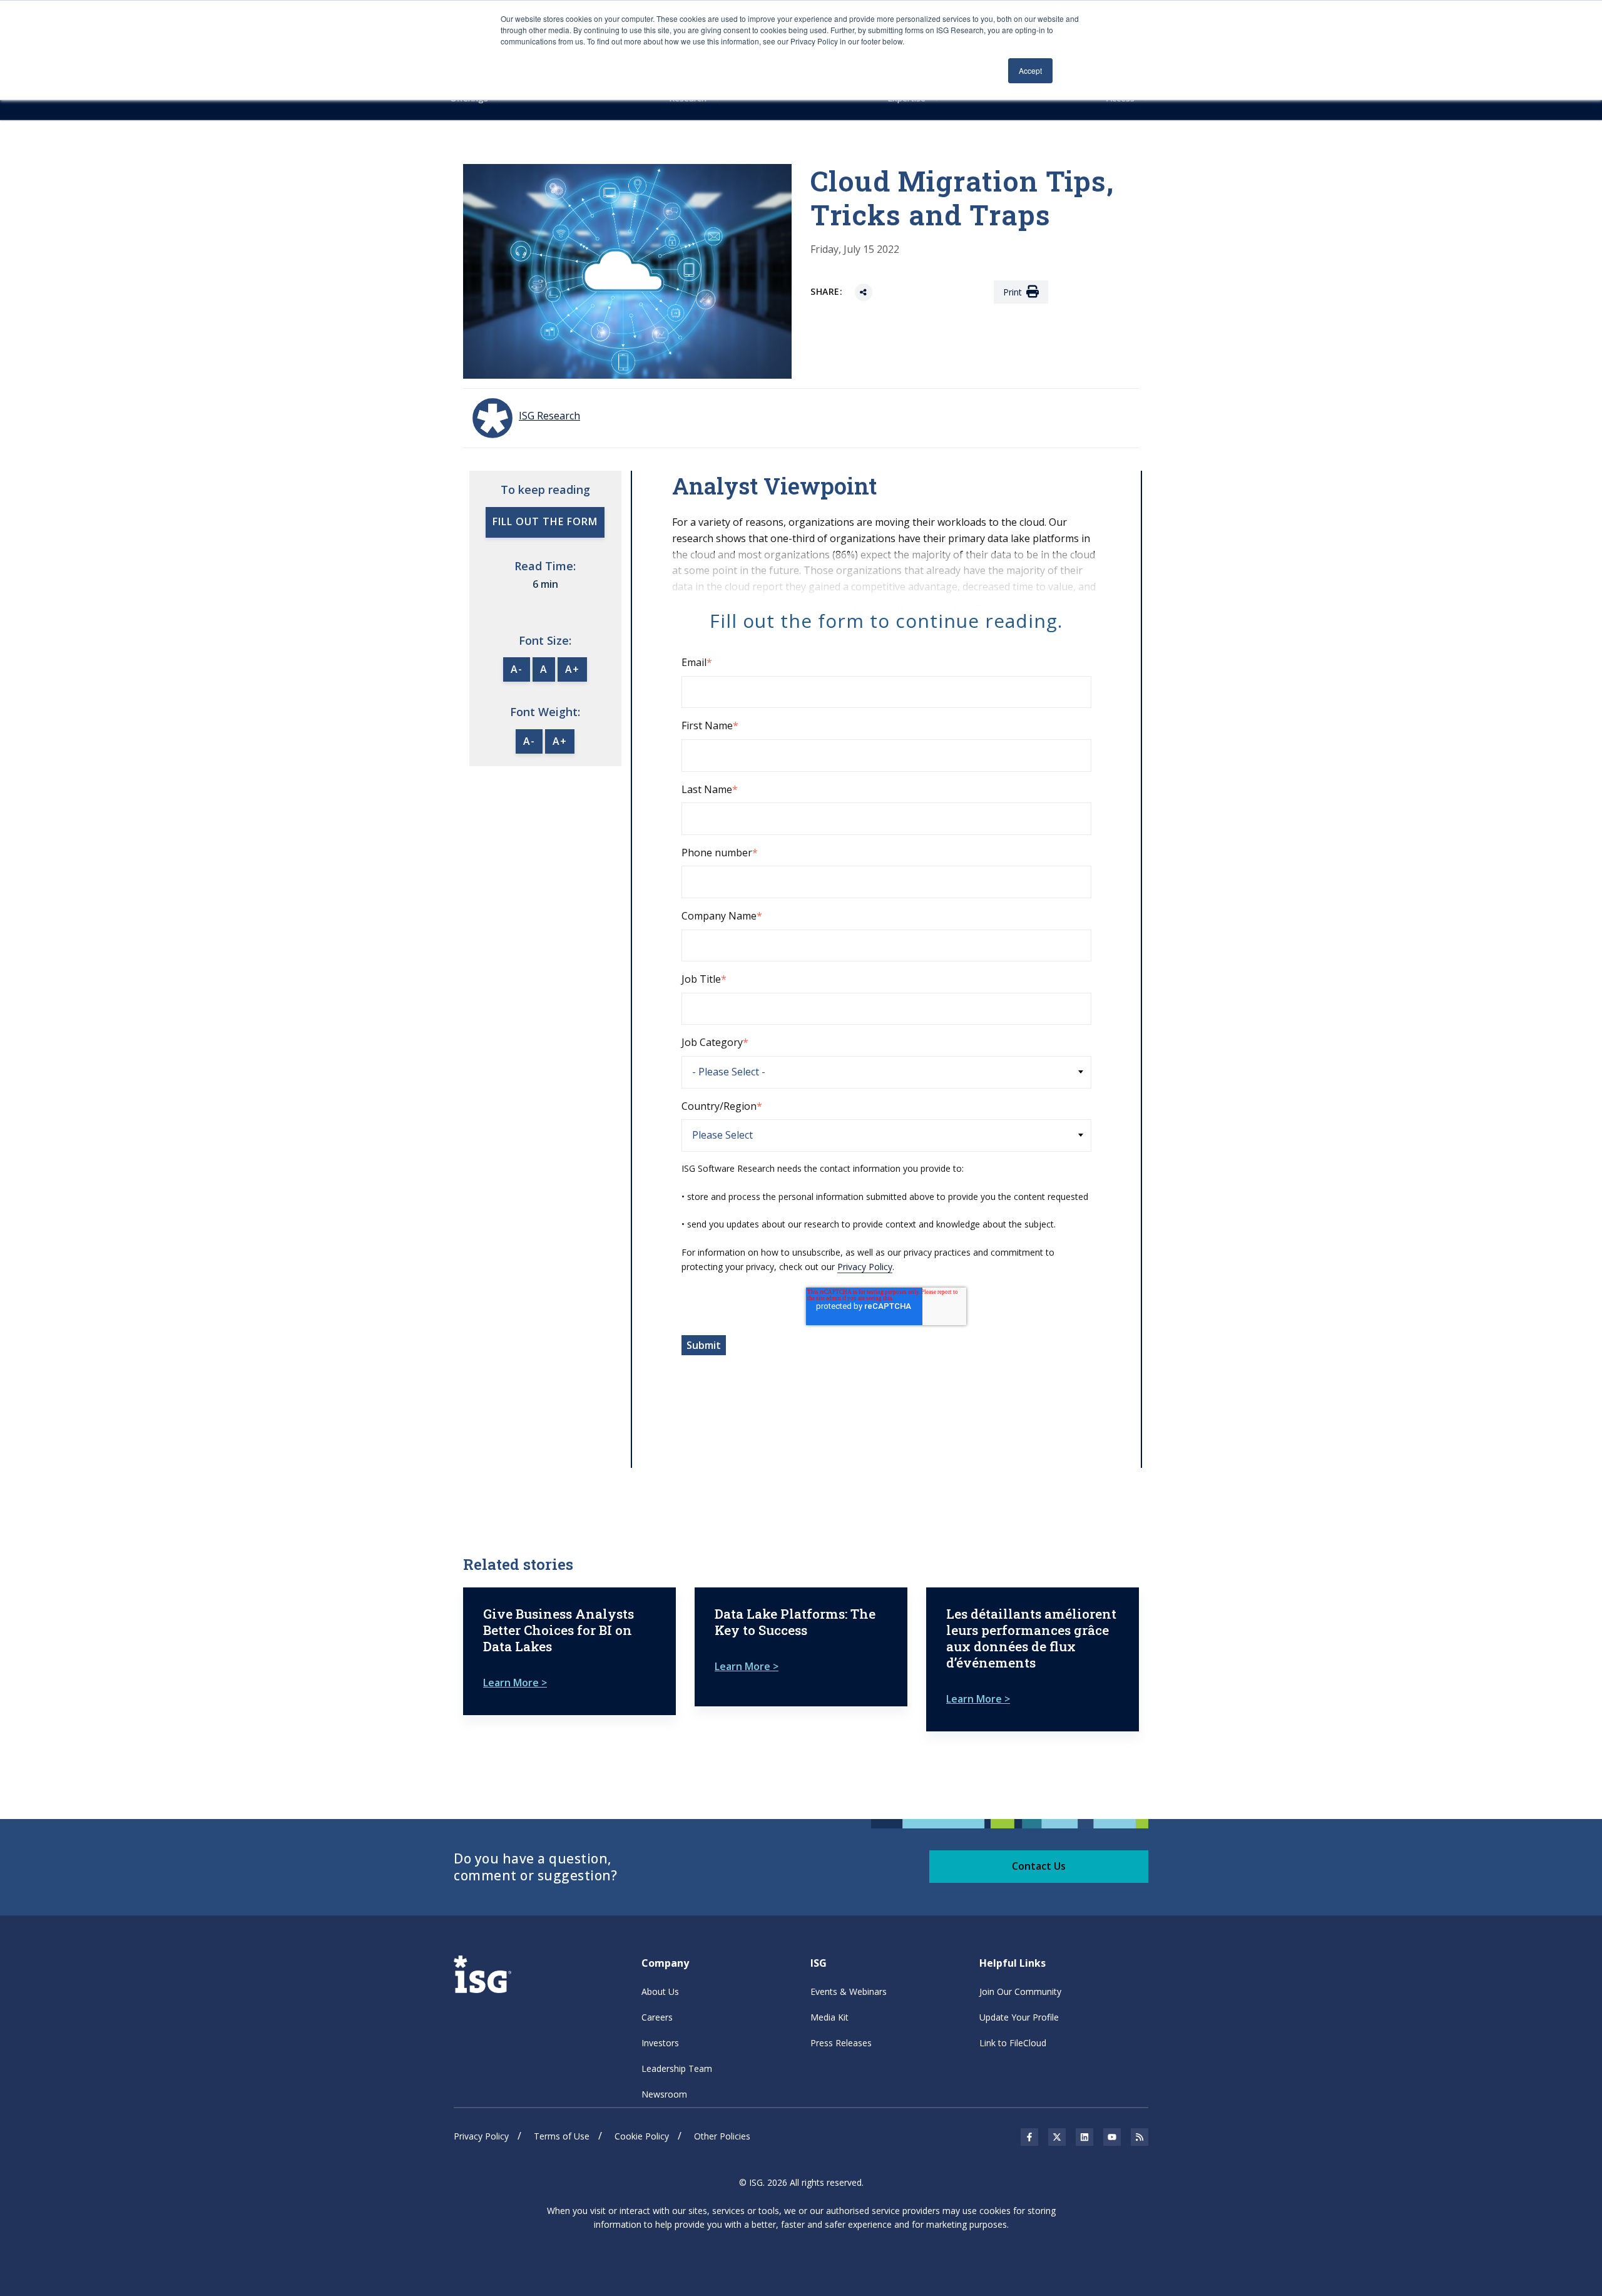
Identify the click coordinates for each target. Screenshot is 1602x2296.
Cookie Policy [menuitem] (642, 2136)
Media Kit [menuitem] (829, 2017)
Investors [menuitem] (660, 2043)
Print (1013, 292)
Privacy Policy (865, 1267)
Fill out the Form (545, 521)
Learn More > (515, 1683)
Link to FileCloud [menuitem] (1013, 2043)
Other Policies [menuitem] (722, 2136)
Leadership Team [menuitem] (677, 2068)
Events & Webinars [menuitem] (849, 1991)
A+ (572, 669)
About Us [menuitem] (660, 1991)
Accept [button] (1030, 70)
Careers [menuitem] (657, 2017)
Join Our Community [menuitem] (1020, 1991)
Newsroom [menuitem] (664, 2094)
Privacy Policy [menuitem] (481, 2136)
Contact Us (1039, 1866)
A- (517, 669)
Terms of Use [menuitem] (562, 2136)
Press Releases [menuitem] (841, 2043)
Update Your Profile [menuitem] (1019, 2017)
